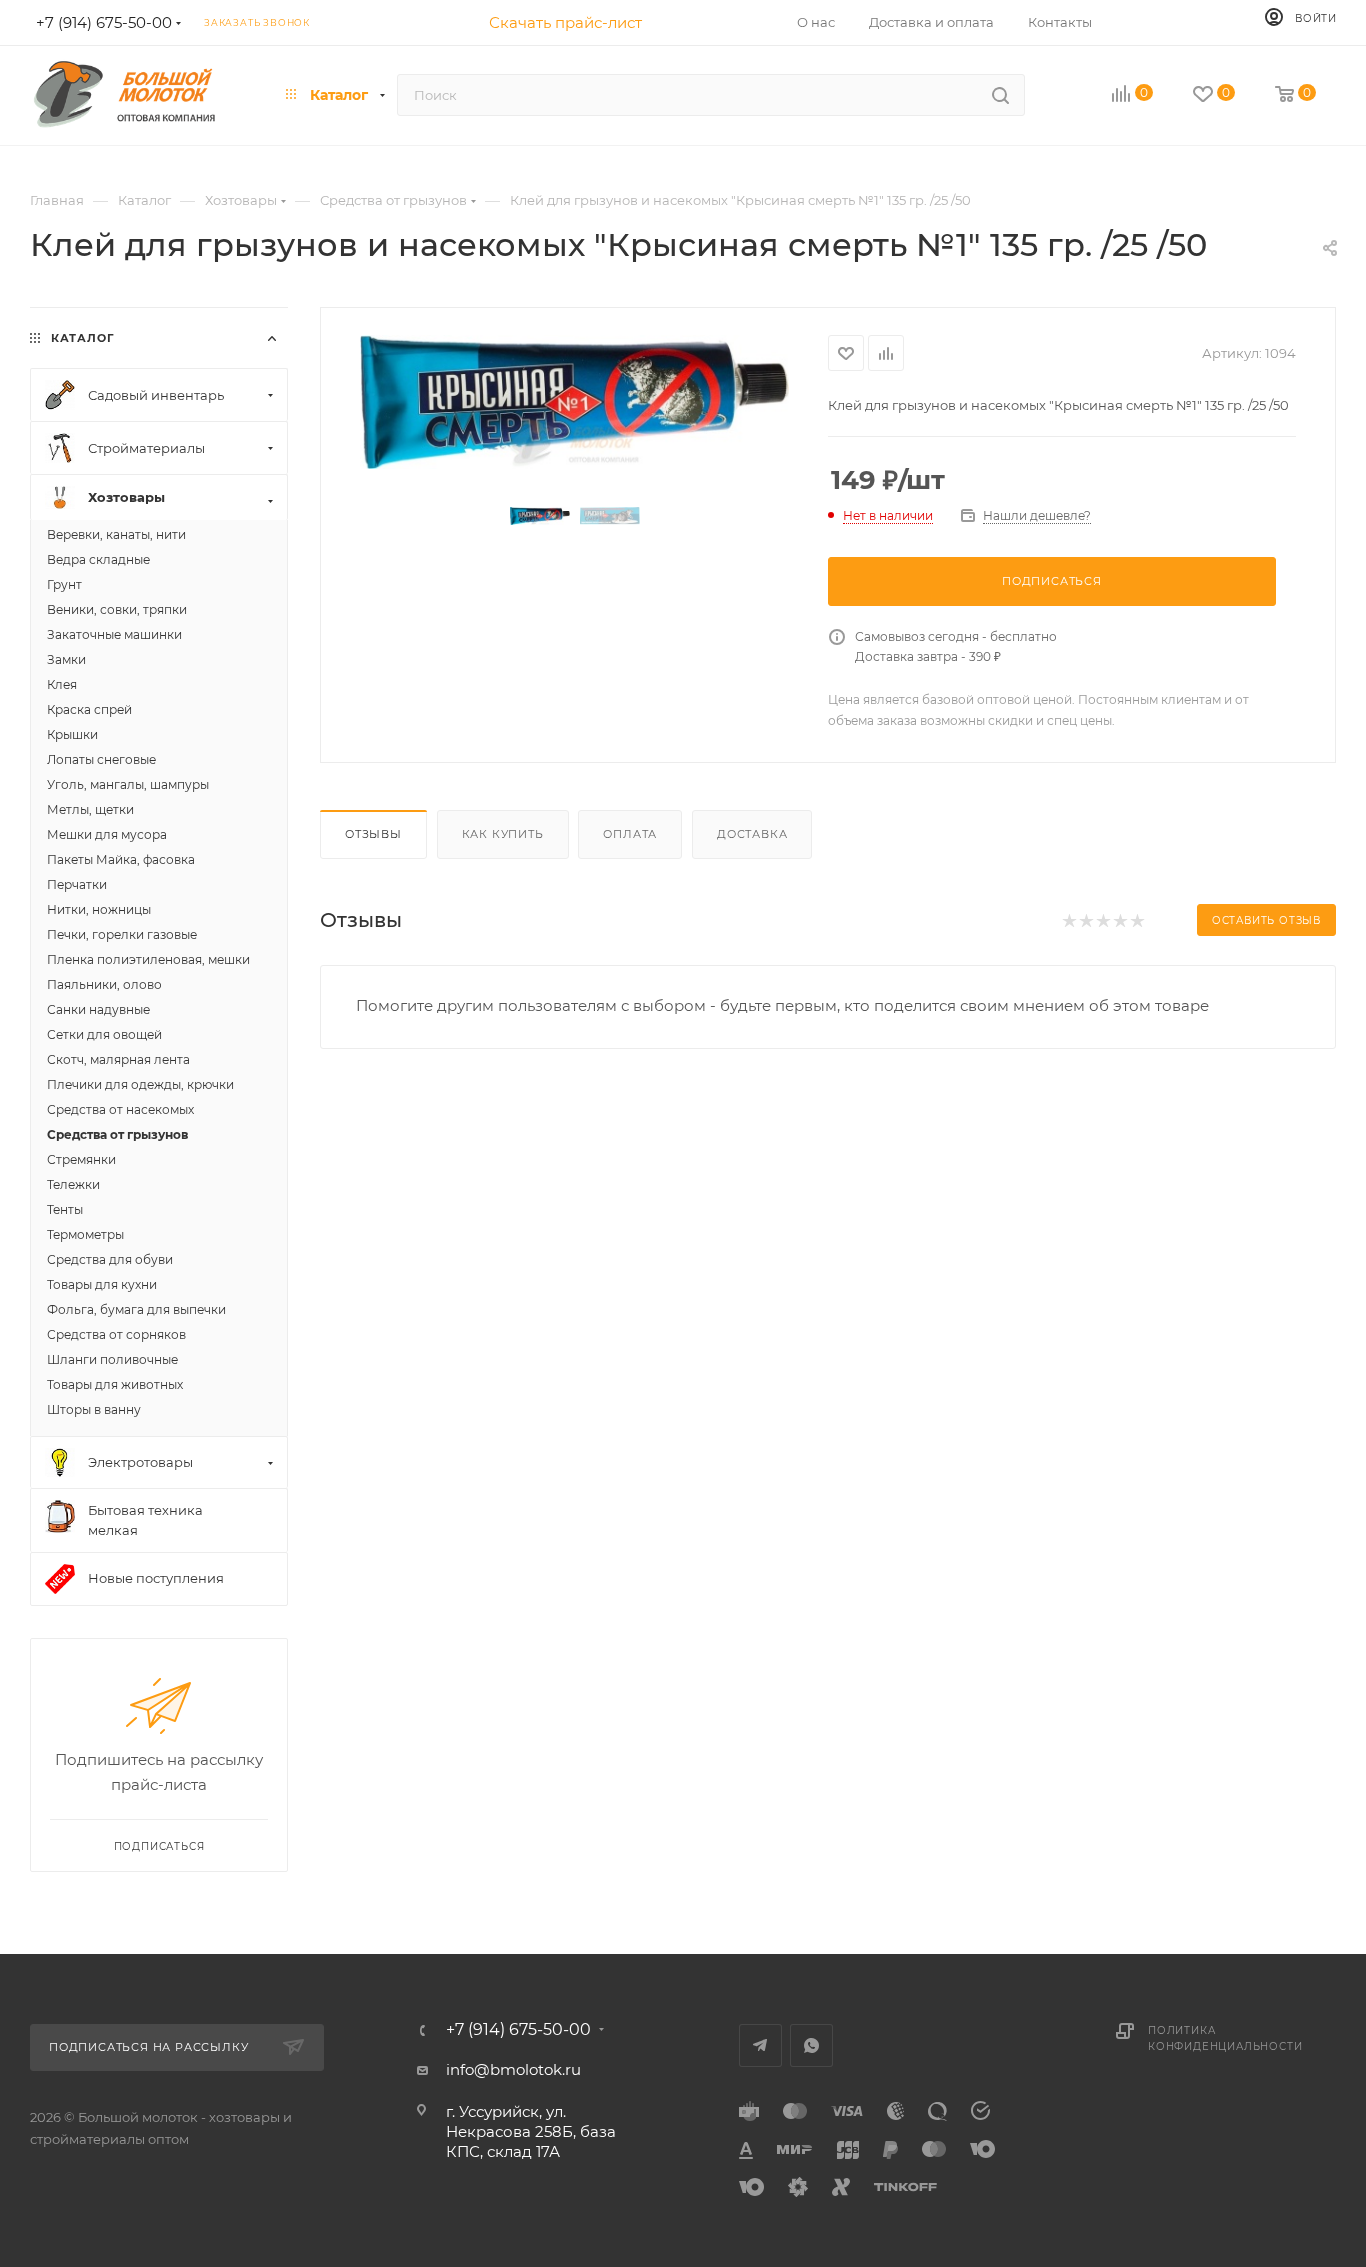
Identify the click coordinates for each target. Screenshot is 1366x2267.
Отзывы (373, 834)
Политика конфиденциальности (1225, 2038)
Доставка (752, 834)
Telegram (760, 2045)
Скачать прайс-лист (565, 22)
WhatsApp (811, 2045)
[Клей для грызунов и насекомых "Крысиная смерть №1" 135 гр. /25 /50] (574, 402)
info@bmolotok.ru (513, 2069)
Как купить (503, 834)
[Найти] (1000, 95)
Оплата (630, 834)
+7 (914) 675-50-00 (518, 2030)
